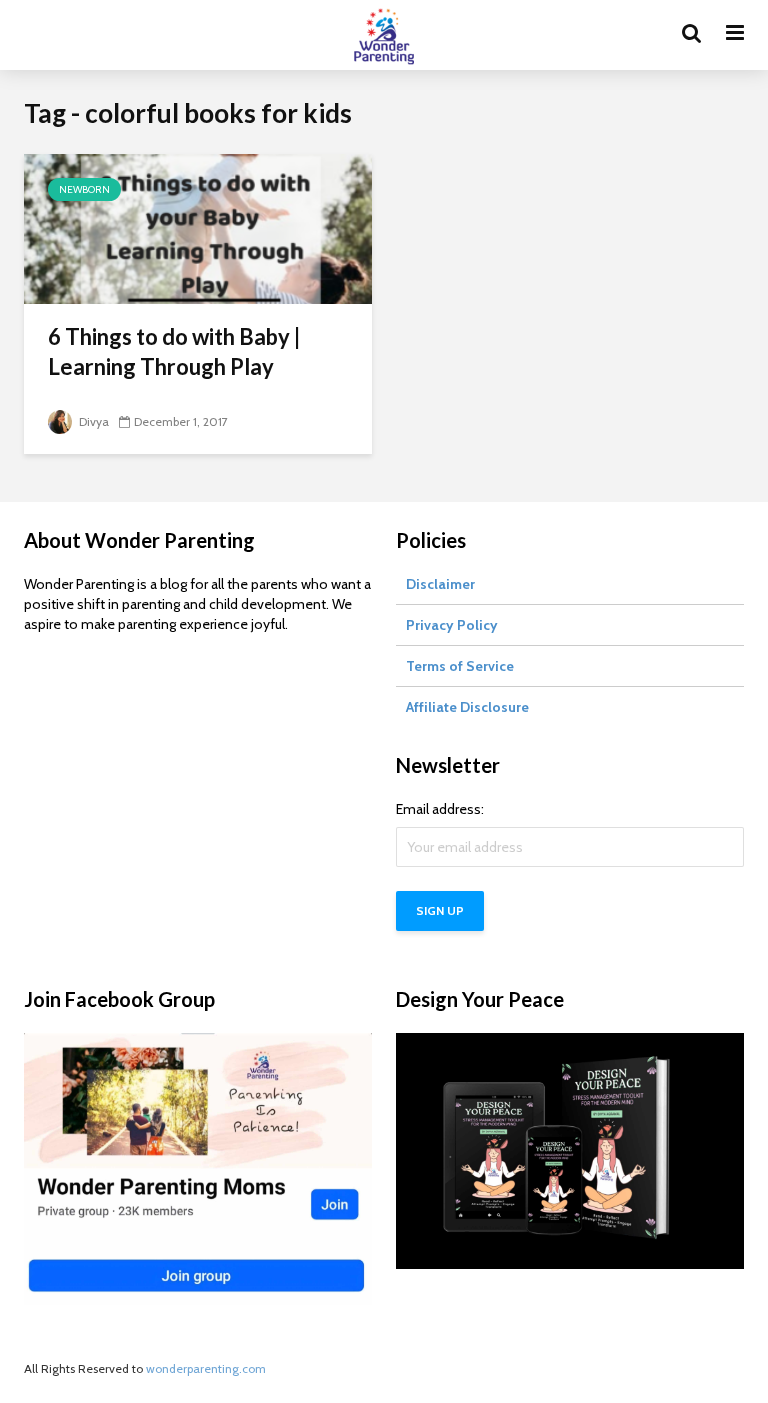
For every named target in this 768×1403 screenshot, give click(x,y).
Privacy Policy (452, 625)
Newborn (84, 189)
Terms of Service (460, 666)
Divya (92, 421)
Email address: (440, 809)
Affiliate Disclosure (467, 707)
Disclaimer (440, 584)
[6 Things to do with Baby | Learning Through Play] (198, 227)
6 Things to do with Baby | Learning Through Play (174, 351)
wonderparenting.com (206, 1368)
